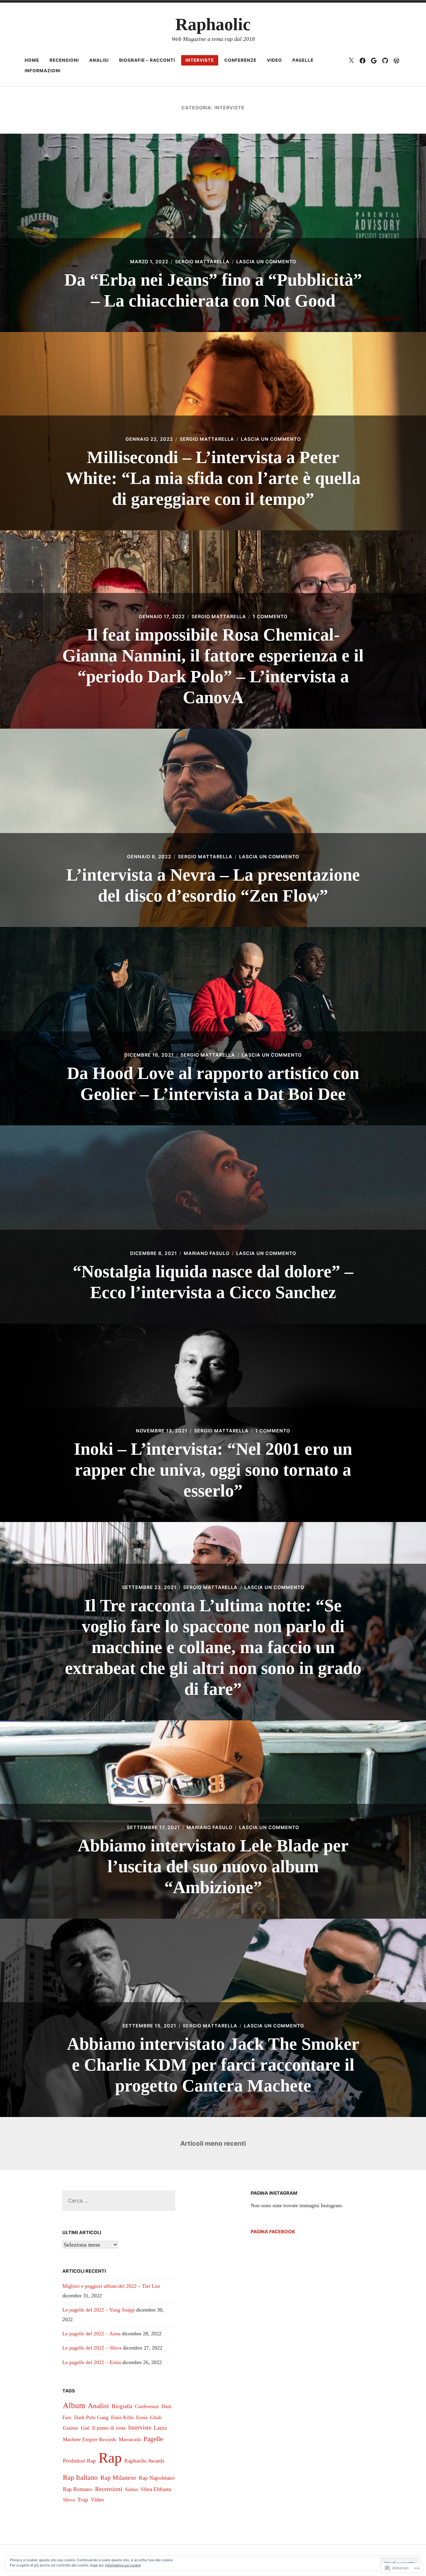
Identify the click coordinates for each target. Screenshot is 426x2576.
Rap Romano (78, 2489)
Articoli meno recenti (213, 2143)
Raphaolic (213, 24)
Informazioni (43, 71)
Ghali (156, 2417)
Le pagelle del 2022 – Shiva (92, 2348)
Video (274, 60)
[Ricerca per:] (119, 2201)
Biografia (122, 2406)
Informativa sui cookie (123, 2565)
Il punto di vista (109, 2428)
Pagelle (303, 60)
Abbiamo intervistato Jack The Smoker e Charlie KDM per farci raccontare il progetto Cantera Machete (213, 2065)
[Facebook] (363, 60)
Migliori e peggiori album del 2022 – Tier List (111, 2286)
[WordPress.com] (396, 60)
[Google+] (374, 60)
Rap (110, 2458)
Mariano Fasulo (207, 1253)
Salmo (132, 2489)
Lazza (160, 2428)
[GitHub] (385, 60)
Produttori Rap (79, 2461)
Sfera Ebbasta (156, 2489)
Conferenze (240, 60)
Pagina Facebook (273, 2232)
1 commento (270, 616)
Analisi (99, 60)
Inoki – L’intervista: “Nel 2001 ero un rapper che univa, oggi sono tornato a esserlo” (213, 1470)
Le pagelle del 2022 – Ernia (92, 2362)
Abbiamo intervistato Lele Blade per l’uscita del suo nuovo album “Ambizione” (213, 1866)
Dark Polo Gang (91, 2417)
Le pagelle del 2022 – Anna (91, 2334)
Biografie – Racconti (147, 60)
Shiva (69, 2500)
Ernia (142, 2417)
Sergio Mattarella (202, 262)
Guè (85, 2428)
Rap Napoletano (157, 2478)
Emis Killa (122, 2417)
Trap (83, 2499)
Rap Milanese (118, 2478)
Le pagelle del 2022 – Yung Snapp (99, 2310)
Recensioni (64, 60)
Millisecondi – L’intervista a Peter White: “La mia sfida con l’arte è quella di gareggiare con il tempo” (213, 478)
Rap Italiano (80, 2477)
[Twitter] (351, 60)
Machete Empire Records (90, 2439)
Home (32, 60)
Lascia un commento (266, 262)
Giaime (71, 2428)
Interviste (200, 60)
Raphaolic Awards (144, 2461)
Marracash (130, 2439)
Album (74, 2406)
